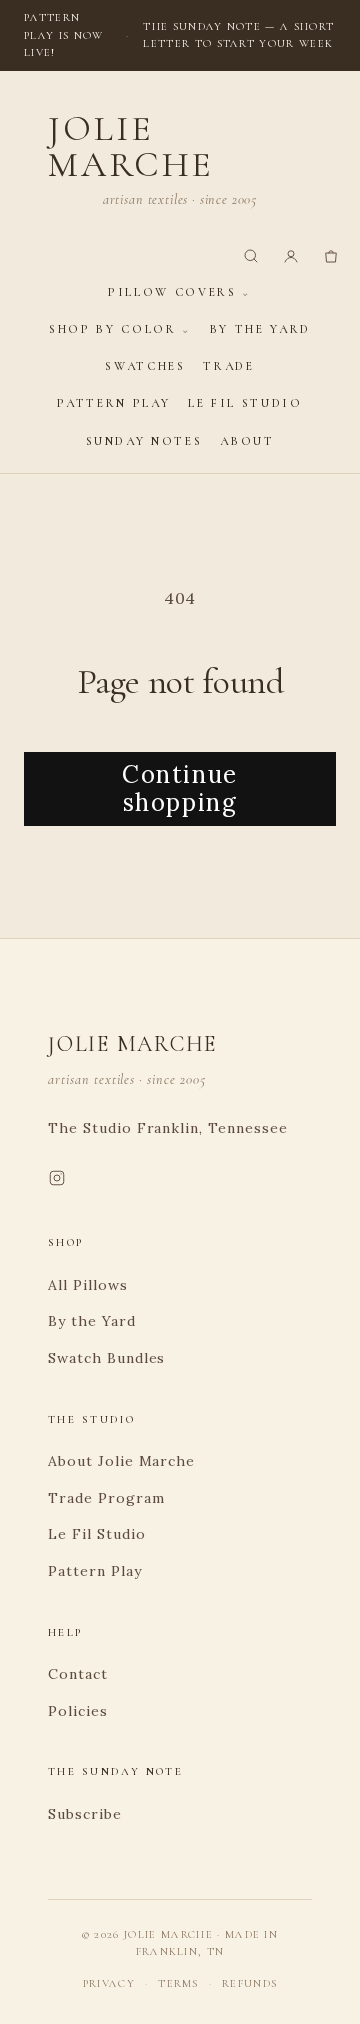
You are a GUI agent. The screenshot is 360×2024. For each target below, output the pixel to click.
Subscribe (85, 1814)
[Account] (291, 256)
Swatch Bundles (106, 1358)
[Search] (251, 256)
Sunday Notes (144, 441)
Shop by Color (112, 329)
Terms (178, 1983)
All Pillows (88, 1285)
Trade (228, 366)
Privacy (109, 1983)
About (247, 441)
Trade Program (106, 1498)
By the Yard (260, 329)
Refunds (249, 1983)
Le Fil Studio (245, 403)
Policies (78, 1711)
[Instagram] (57, 1182)
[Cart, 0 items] (331, 256)
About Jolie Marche (121, 1461)
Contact (78, 1674)
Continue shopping (180, 789)
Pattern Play (113, 403)
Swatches (145, 366)
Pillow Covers (172, 292)
